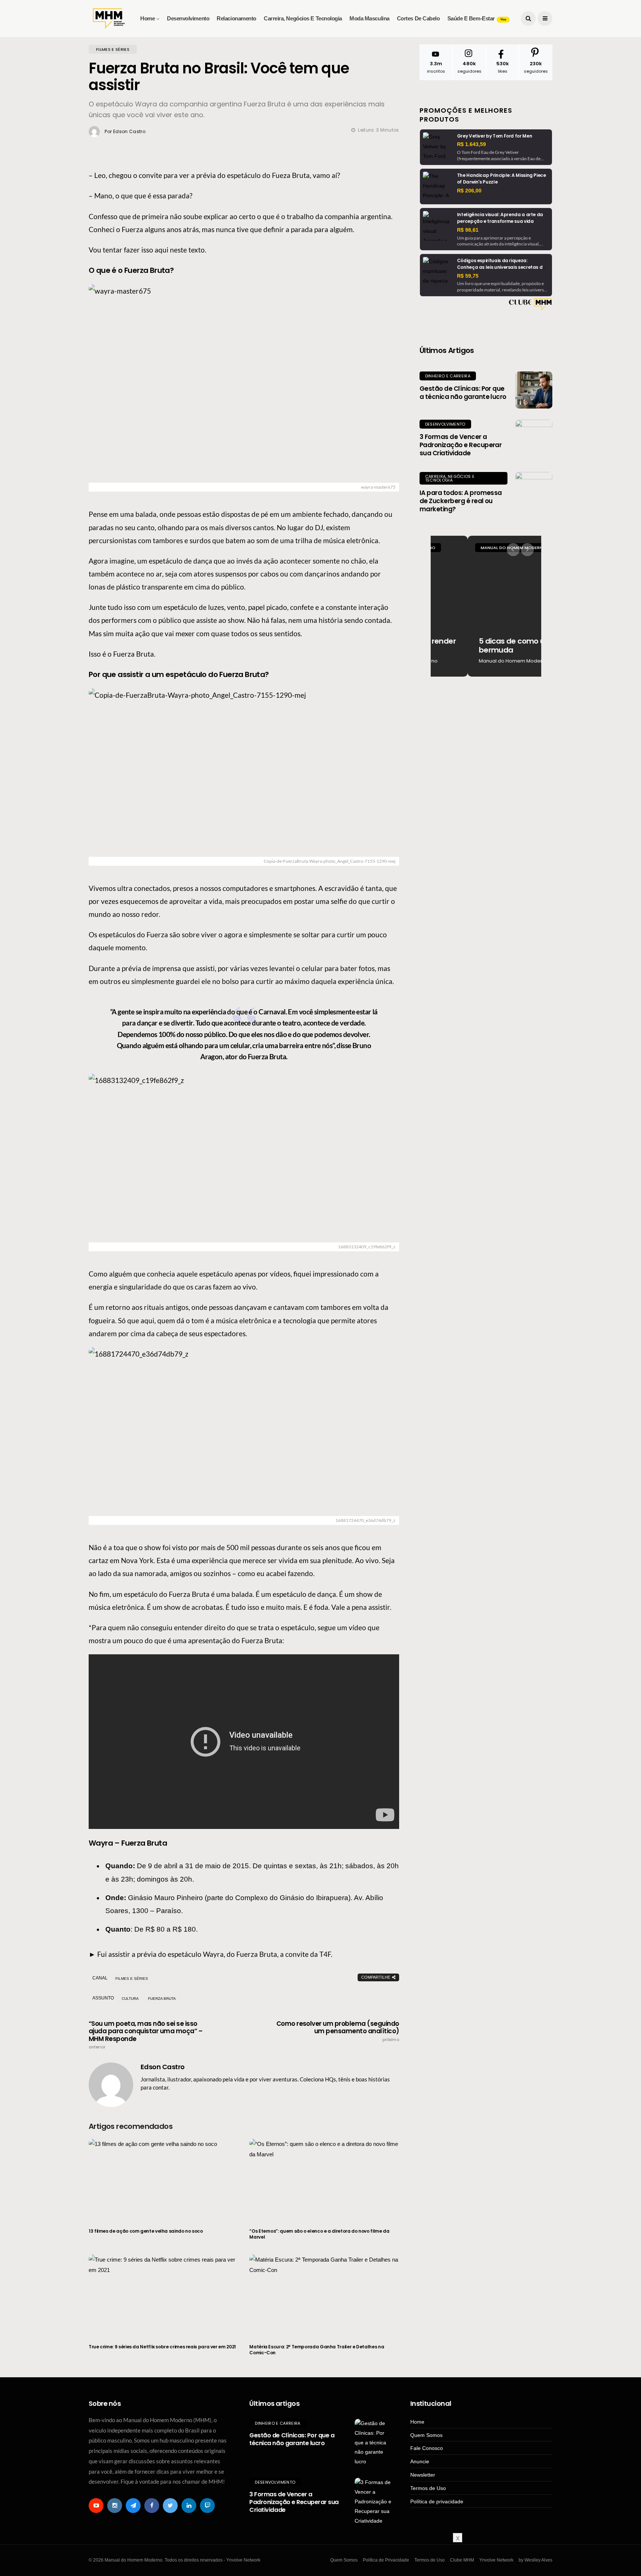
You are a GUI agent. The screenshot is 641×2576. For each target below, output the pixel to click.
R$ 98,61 (468, 230)
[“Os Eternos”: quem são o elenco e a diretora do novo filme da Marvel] (324, 2179)
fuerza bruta (162, 1999)
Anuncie (420, 2461)
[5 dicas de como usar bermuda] (486, 606)
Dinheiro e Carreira (448, 376)
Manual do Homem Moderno (476, 548)
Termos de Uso (428, 2488)
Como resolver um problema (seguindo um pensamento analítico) (338, 2031)
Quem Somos (426, 2435)
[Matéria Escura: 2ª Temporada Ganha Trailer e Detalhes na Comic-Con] (324, 2295)
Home (147, 18)
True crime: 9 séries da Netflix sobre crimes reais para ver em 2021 (162, 2347)
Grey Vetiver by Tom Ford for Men (494, 136)
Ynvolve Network (496, 2560)
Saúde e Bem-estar (477, 18)
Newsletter (423, 2475)
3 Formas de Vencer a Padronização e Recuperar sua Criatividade (461, 445)
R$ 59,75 (468, 276)
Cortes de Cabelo (418, 18)
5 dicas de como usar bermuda (481, 645)
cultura (130, 1999)
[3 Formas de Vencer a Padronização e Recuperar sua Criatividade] (534, 438)
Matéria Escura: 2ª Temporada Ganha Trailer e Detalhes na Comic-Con (317, 2350)
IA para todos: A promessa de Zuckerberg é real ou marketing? (461, 501)
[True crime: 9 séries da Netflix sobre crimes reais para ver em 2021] (163, 2295)
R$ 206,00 (469, 191)
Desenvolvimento (188, 18)
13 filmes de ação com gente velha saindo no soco (146, 2231)
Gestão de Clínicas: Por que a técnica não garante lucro (463, 393)
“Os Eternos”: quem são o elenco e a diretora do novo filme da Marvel (319, 2234)
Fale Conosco (427, 2448)
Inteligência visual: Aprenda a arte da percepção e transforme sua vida (500, 218)
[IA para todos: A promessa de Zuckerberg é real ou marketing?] (534, 491)
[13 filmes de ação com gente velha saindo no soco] (163, 2179)
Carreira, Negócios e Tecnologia (303, 18)
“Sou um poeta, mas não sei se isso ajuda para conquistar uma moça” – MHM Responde (145, 2035)
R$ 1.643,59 (471, 144)
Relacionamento (236, 18)
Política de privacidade (437, 2501)
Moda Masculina (369, 18)
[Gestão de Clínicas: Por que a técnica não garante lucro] (534, 390)
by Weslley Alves (535, 2560)
